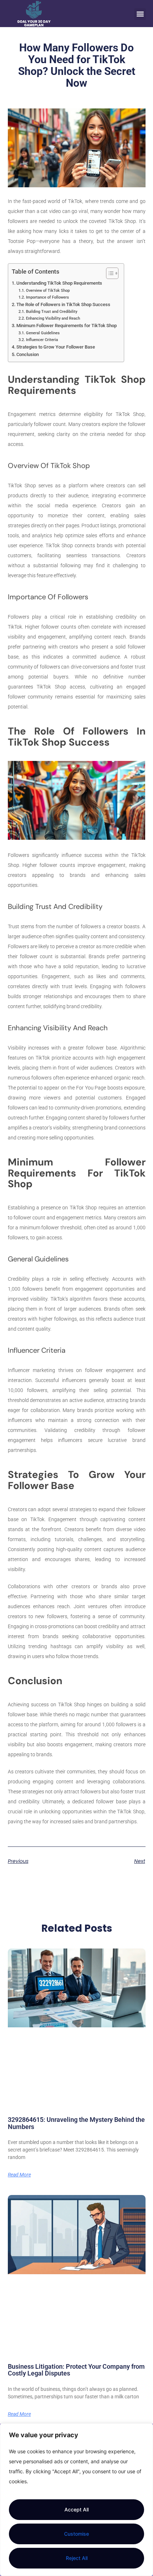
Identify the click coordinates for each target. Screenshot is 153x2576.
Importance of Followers (47, 297)
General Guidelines (43, 333)
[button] (140, 14)
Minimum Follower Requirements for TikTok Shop (67, 326)
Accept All (76, 2509)
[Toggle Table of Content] (109, 273)
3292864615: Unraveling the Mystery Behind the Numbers (76, 2123)
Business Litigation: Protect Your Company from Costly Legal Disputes (76, 2370)
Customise (76, 2534)
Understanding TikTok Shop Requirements (59, 283)
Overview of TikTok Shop (48, 290)
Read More (19, 2175)
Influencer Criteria (42, 340)
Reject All (77, 2558)
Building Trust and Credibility (51, 311)
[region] (76, 2500)
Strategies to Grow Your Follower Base (56, 347)
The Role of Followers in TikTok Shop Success (63, 304)
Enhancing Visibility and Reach (53, 318)
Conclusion (28, 354)
